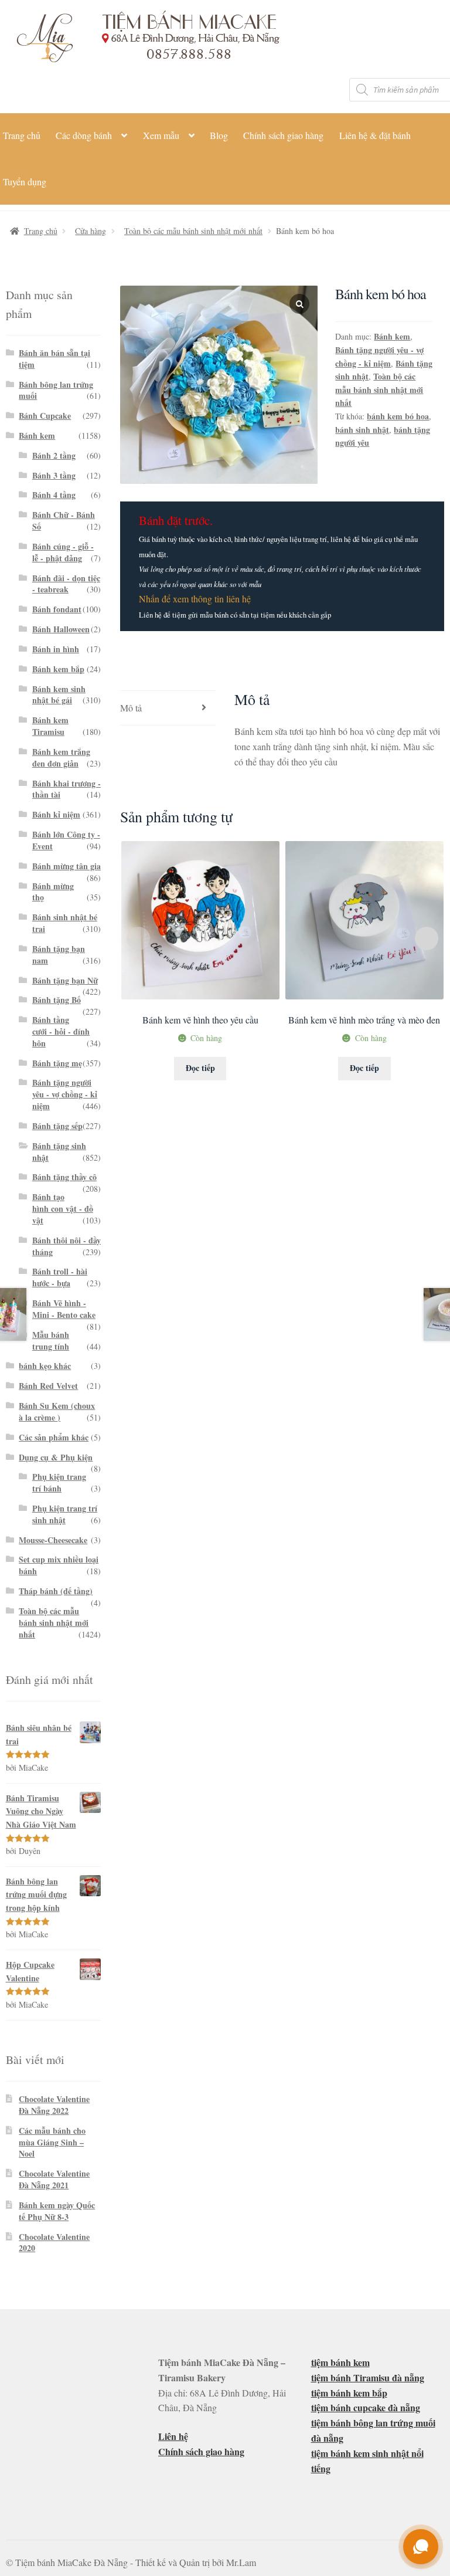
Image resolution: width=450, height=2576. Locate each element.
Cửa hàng (91, 231)
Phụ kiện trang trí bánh (59, 1482)
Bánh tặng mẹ (57, 1063)
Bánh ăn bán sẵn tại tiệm (54, 359)
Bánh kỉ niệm (56, 814)
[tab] (168, 708)
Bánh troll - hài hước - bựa (60, 1277)
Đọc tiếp (200, 1068)
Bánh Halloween (61, 629)
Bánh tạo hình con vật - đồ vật (63, 1209)
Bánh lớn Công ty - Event (66, 840)
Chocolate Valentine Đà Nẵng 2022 (54, 2105)
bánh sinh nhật (362, 430)
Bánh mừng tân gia (67, 866)
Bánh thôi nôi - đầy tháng (67, 1246)
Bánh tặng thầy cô (64, 1177)
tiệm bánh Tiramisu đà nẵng (368, 2377)
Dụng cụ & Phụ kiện (56, 1457)
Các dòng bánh (84, 135)
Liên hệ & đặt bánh (375, 135)
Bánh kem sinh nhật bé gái (59, 695)
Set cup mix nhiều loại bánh (59, 1565)
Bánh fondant (57, 609)
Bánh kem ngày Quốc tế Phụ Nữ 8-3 (57, 2211)
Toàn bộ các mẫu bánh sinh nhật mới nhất (193, 231)
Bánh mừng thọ (53, 892)
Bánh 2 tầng (54, 455)
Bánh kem (392, 336)
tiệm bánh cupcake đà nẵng (366, 2407)
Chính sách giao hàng (283, 135)
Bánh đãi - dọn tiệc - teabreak (66, 584)
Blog (219, 135)
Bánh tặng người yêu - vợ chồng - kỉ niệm (379, 357)
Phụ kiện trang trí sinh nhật (65, 1514)
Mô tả (131, 708)
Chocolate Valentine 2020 (54, 2243)
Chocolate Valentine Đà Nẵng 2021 (54, 2179)
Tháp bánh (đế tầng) (56, 1591)
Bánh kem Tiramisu (50, 726)
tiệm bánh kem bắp (349, 2393)
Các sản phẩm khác (54, 1437)
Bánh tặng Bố (57, 1000)
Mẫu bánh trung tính (51, 1340)
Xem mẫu (161, 135)
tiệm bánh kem (340, 2362)
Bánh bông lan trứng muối (56, 390)
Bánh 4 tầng (54, 495)
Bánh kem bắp (58, 669)
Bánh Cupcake (45, 416)
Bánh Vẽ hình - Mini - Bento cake (64, 1309)
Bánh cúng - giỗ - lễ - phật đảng (63, 552)
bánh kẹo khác (45, 1366)
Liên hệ (173, 2436)
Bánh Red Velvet (48, 1386)
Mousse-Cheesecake (53, 1540)
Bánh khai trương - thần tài (67, 789)
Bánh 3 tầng (54, 475)
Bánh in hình (56, 649)
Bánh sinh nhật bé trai (65, 923)
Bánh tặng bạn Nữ (65, 980)
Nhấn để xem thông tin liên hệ (195, 599)
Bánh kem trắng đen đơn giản (61, 757)
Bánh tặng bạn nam (59, 955)
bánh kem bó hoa (398, 416)
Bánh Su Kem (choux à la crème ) (57, 1411)
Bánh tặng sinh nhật (59, 1152)
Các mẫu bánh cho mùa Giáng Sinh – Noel (52, 2142)
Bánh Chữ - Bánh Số (64, 521)
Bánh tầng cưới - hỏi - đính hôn (61, 1031)
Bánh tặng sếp (57, 1126)
